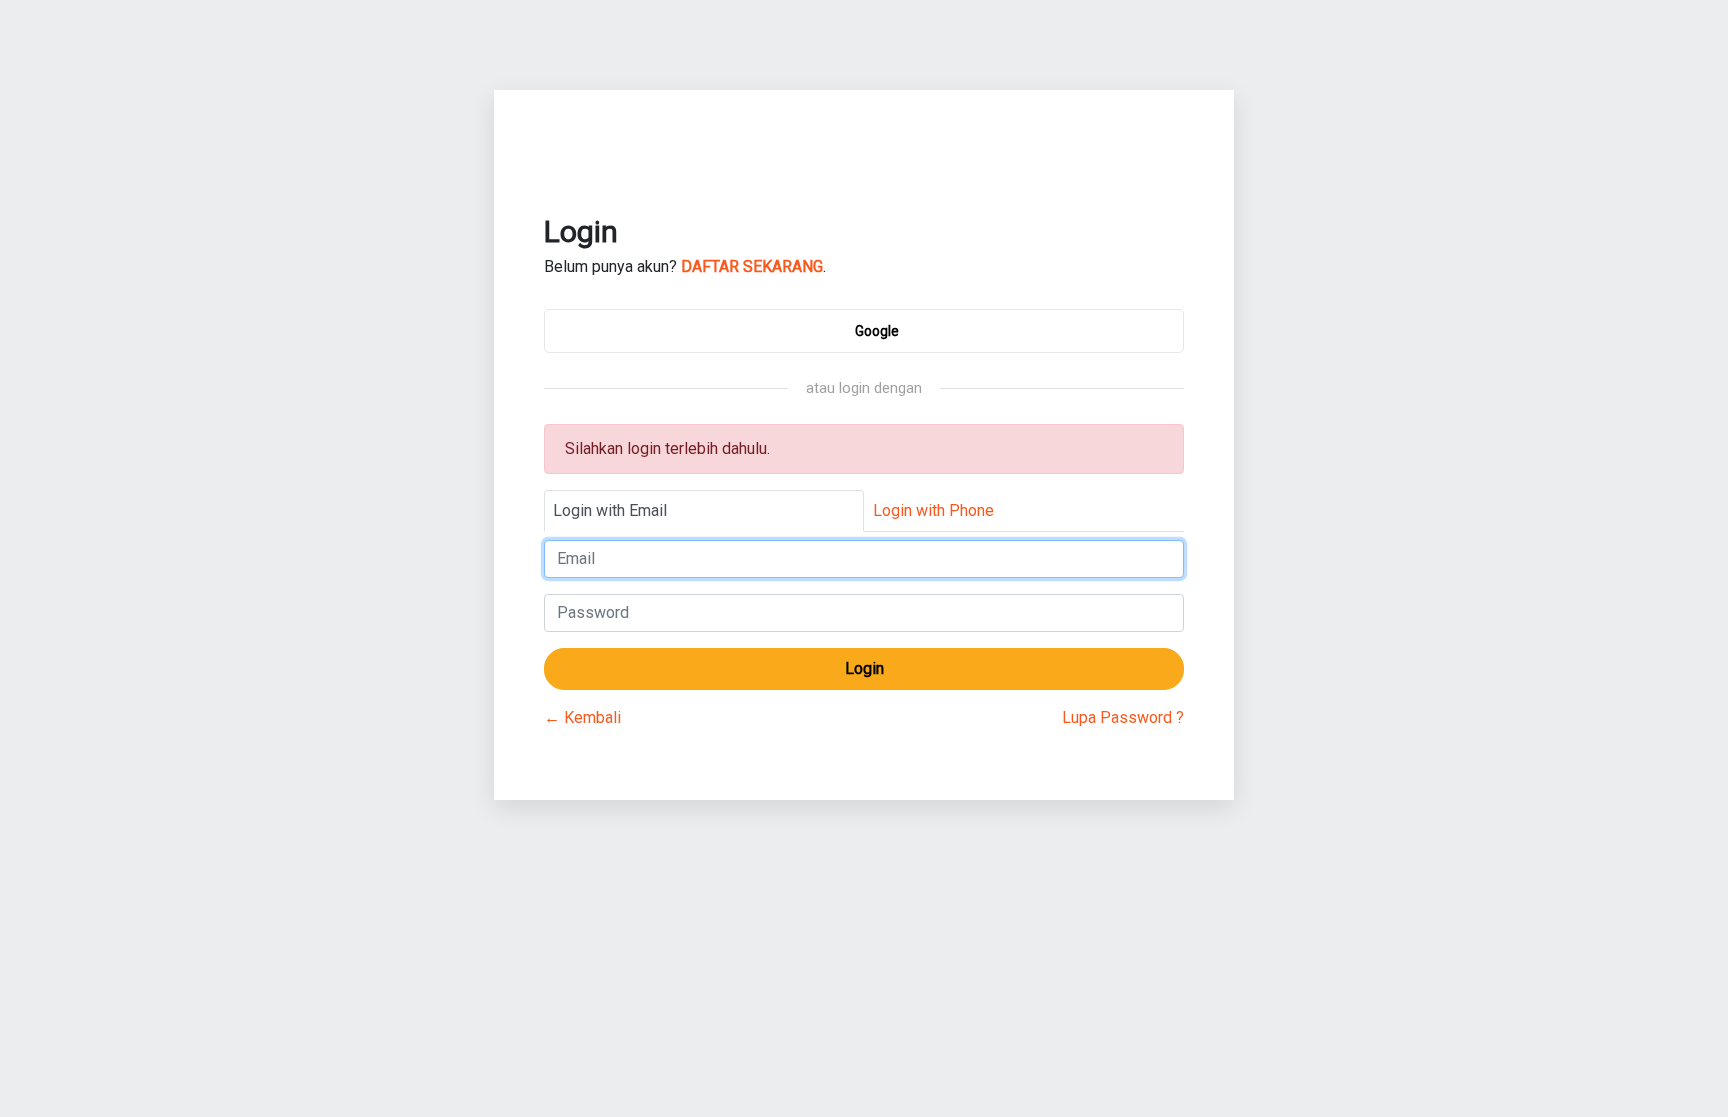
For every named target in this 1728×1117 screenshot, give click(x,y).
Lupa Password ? (1123, 717)
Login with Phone (933, 510)
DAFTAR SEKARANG (752, 266)
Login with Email (610, 510)
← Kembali (582, 717)
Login (864, 668)
